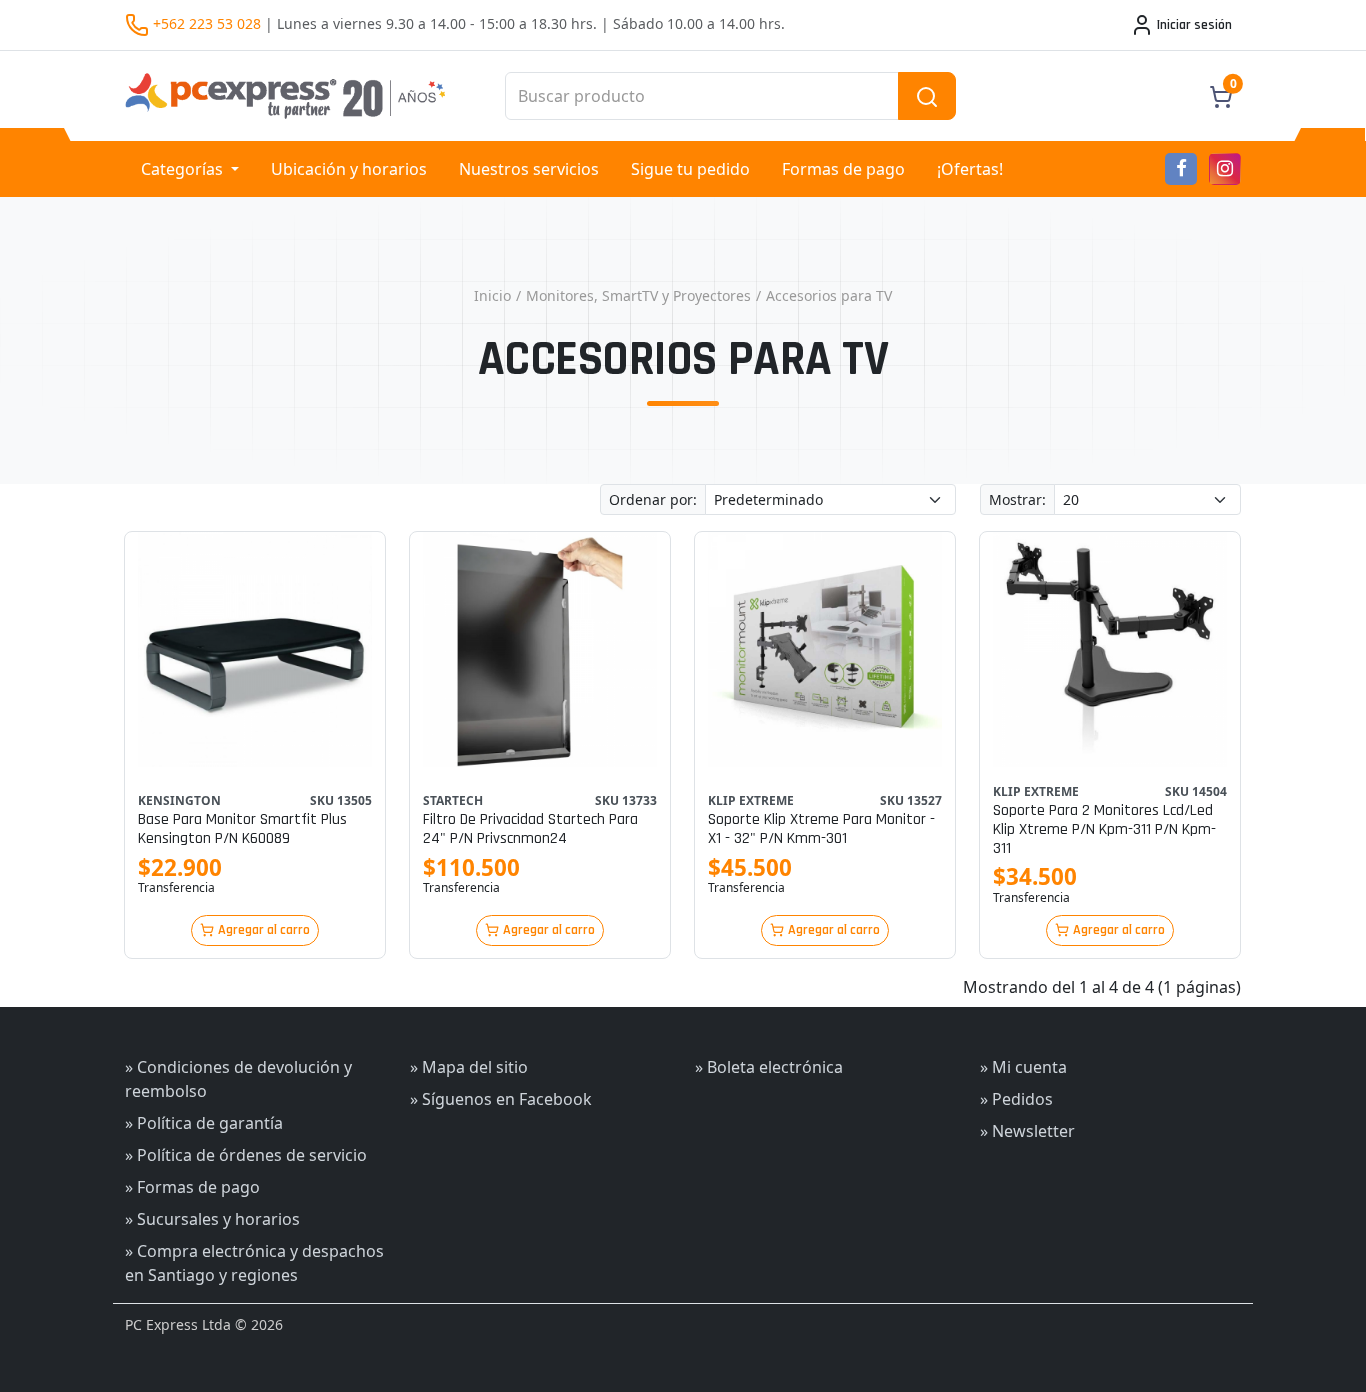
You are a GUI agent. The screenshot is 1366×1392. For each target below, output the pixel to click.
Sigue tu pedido (690, 169)
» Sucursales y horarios (212, 1219)
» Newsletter (1027, 1131)
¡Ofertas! (970, 169)
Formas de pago (843, 169)
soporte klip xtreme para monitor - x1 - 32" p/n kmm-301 (821, 829)
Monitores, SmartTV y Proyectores (638, 295)
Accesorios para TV (829, 295)
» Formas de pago (192, 1187)
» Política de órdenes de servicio (246, 1155)
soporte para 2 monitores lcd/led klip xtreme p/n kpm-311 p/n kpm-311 (1104, 830)
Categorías (184, 169)
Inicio (492, 295)
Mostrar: (1017, 499)
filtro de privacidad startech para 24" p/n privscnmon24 (530, 829)
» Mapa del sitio (469, 1067)
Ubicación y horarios (349, 169)
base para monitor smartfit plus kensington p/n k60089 (242, 829)
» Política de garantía (204, 1123)
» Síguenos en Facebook (501, 1099)
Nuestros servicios (529, 169)
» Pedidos (1016, 1099)
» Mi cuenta (1023, 1067)
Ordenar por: (653, 499)
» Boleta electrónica (769, 1067)
